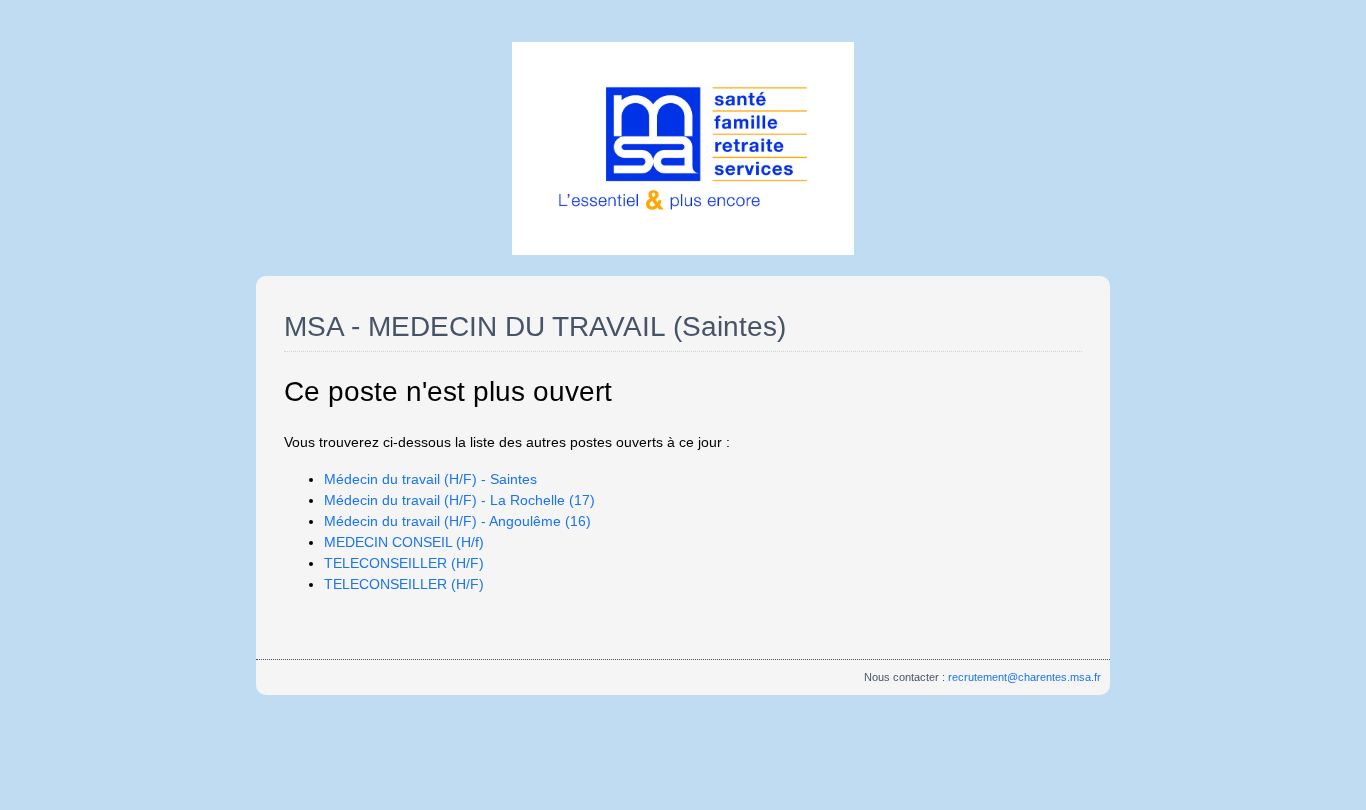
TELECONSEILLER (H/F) (404, 563)
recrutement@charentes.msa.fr (1024, 677)
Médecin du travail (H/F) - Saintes (430, 479)
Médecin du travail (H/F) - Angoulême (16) (457, 521)
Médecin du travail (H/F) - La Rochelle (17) (459, 500)
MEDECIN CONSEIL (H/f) (404, 542)
